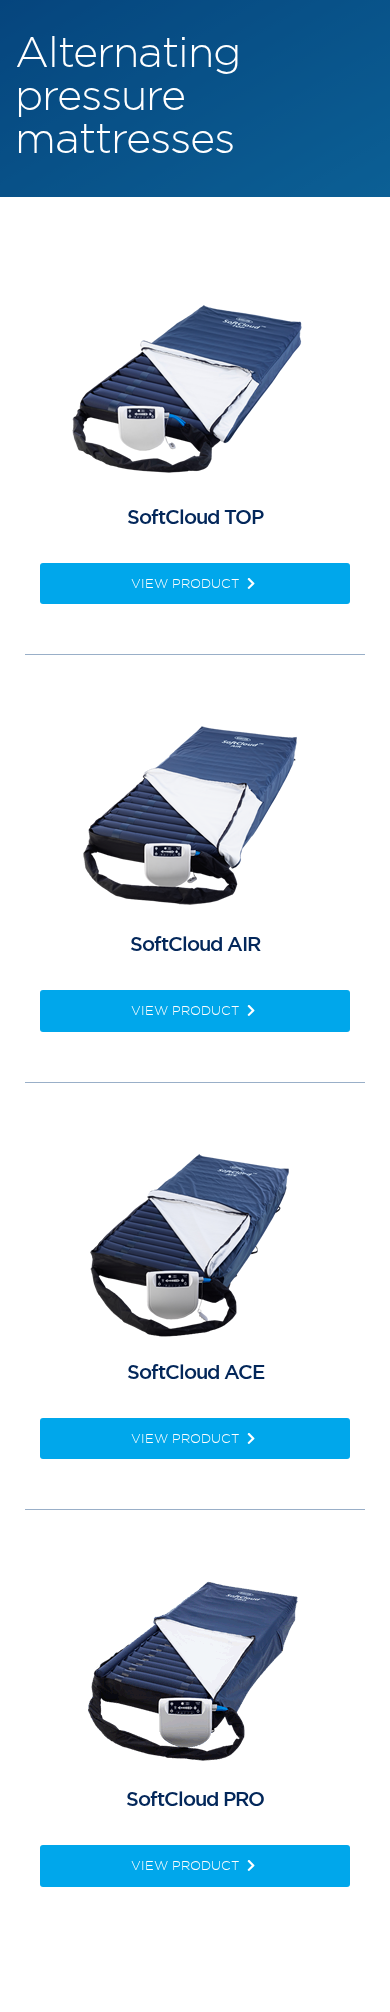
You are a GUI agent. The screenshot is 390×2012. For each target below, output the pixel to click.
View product (187, 583)
